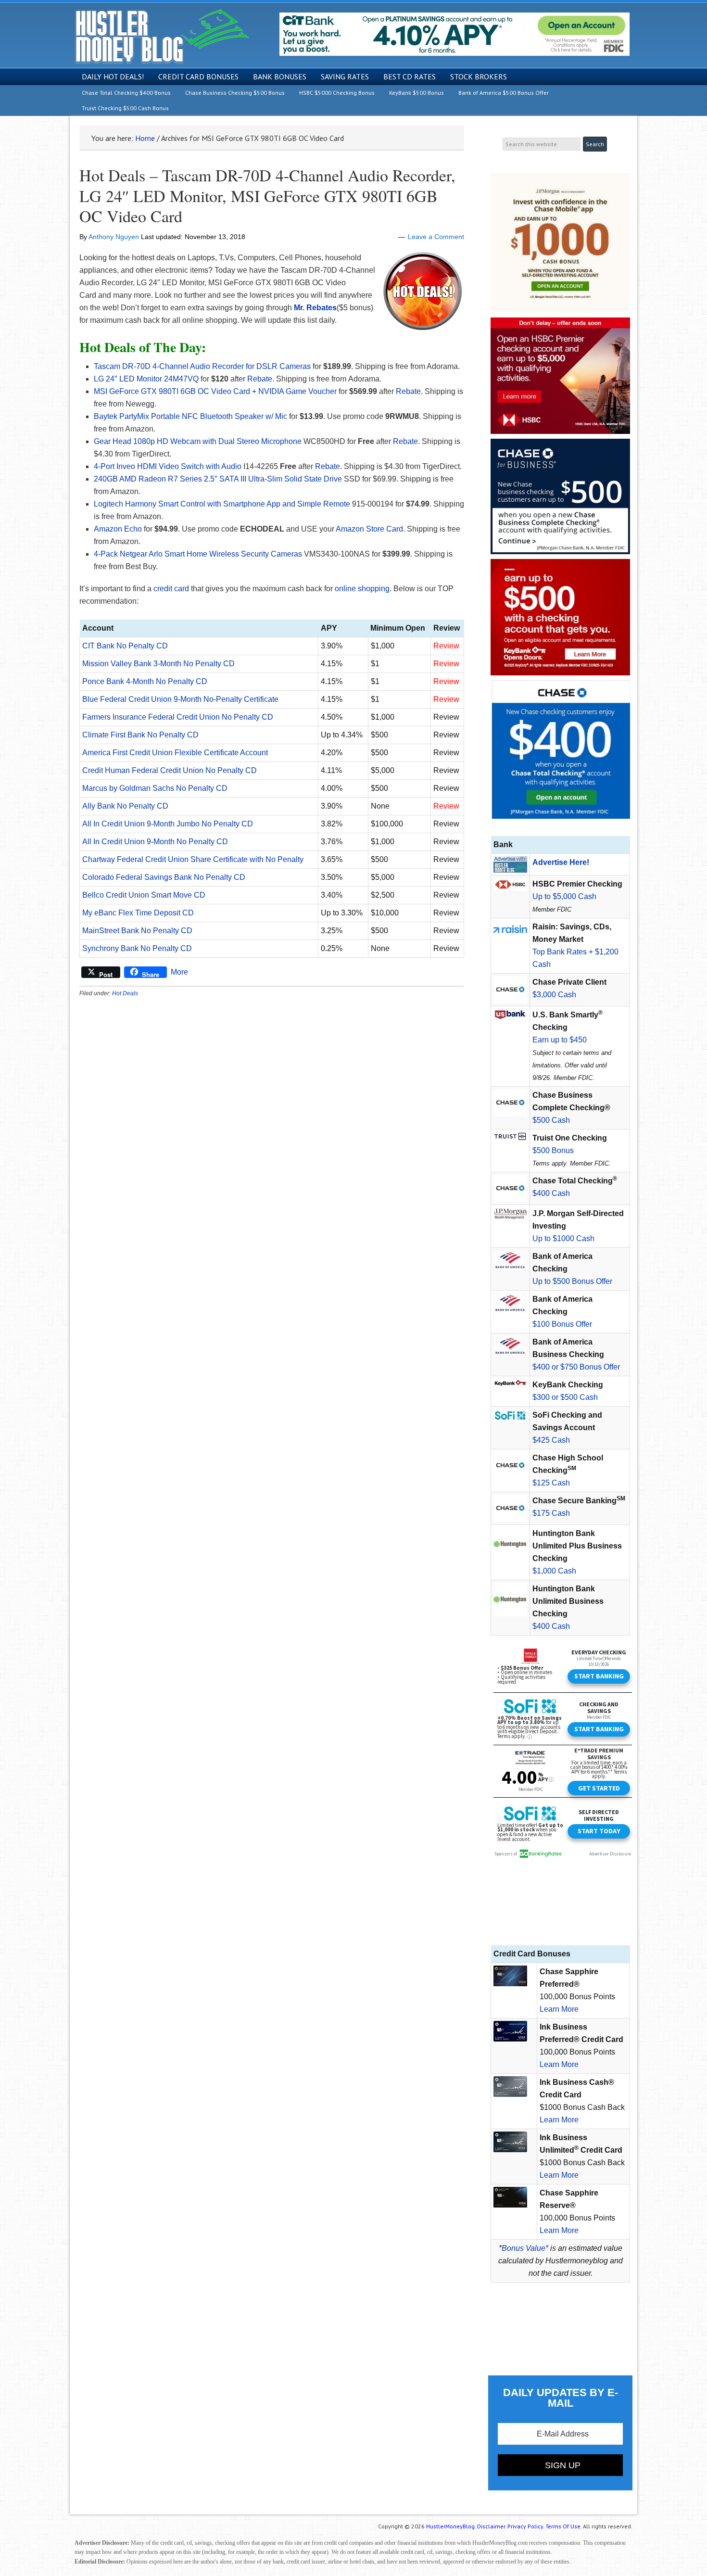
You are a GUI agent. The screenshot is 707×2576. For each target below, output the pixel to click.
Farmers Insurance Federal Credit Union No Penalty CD (178, 717)
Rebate (260, 379)
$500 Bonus (553, 1150)
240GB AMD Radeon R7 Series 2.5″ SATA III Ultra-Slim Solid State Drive (218, 479)
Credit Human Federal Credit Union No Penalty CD (170, 770)
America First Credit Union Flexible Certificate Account (175, 753)
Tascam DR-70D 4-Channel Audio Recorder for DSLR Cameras (202, 366)
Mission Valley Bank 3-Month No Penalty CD (158, 664)
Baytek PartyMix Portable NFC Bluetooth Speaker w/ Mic (190, 416)
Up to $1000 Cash (563, 1238)
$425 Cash (551, 1440)
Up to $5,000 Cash (564, 896)
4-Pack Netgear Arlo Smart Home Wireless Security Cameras (198, 554)
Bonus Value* (525, 2248)
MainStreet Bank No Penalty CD (137, 931)
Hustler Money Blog (162, 36)
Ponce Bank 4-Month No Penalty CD (145, 681)
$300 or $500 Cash (565, 1397)
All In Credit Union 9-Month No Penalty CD (155, 842)
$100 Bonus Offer (562, 1324)
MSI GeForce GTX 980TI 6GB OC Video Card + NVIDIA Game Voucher (215, 391)
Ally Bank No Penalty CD (125, 806)
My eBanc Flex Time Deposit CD (138, 913)
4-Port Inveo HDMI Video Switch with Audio (168, 466)
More (179, 972)
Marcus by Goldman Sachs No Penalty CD (155, 788)
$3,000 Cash (554, 995)
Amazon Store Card (369, 529)
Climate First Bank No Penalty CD (140, 735)
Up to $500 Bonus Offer (572, 1281)
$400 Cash (551, 1193)
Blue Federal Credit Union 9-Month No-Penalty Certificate (180, 699)
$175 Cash (551, 1513)
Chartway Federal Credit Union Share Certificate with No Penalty (193, 859)
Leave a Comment (436, 237)
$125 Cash (551, 1483)
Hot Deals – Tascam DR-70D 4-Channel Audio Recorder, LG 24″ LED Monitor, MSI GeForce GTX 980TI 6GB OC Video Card (267, 196)
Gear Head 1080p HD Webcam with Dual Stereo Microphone (198, 441)
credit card (171, 589)
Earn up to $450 (560, 1040)
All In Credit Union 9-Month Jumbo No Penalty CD (168, 824)
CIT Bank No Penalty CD (125, 646)
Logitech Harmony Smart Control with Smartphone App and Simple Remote (222, 504)
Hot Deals (125, 993)
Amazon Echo (118, 529)
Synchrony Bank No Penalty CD (137, 948)
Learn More (559, 2009)
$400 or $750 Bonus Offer (576, 1367)
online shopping (362, 589)
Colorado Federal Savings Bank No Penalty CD (164, 877)
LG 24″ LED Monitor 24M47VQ (146, 379)
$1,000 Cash (554, 1571)
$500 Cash (551, 1120)
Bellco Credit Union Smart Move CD (144, 895)
